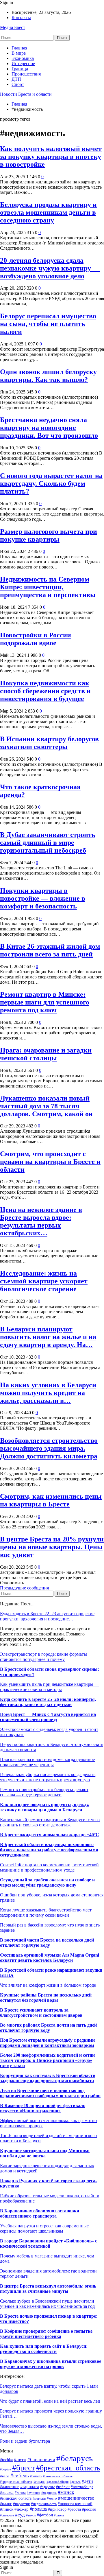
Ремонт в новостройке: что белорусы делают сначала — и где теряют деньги (44, 1792)
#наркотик (21, 2504)
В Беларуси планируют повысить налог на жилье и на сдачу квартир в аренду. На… (48, 1337)
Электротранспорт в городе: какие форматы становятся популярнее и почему (43, 1657)
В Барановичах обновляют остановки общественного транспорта (40, 2213)
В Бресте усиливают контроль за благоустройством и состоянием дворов (41, 2013)
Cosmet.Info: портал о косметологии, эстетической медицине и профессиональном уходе (49, 1867)
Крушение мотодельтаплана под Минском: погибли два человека (45, 2153)
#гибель (20, 2475)
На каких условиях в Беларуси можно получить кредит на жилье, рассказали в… (48, 1393)
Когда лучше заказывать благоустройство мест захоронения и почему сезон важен (46, 1912)
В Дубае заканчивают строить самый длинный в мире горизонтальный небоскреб (48, 842)
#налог (6, 2504)
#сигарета (7, 2515)
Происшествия (26, 74)
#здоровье (48, 2487)
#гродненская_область (16, 2482)
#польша (38, 2509)
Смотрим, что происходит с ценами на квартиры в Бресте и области (50, 1162)
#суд (20, 2515)
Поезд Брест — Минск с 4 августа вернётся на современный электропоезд (48, 1717)
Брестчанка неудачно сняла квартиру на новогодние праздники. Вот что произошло (49, 428)
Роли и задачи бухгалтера (25, 2441)
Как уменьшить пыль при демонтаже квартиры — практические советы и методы (50, 1687)
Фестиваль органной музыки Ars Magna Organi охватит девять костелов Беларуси (50, 1958)
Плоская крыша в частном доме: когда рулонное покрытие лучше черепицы (47, 1762)
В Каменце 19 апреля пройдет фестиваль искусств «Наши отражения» (43, 2108)
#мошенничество (76, 2498)
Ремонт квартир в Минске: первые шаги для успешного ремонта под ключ (45, 1002)
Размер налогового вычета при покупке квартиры (49, 535)
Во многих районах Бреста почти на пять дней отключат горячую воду (48, 2028)
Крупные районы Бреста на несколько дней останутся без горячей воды (46, 1998)
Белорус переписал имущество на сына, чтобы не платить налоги (48, 324)
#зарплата (30, 2486)
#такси (31, 2515)
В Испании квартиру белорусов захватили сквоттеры (49, 743)
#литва (20, 2493)
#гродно (39, 2482)
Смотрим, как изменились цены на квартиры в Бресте (51, 1500)
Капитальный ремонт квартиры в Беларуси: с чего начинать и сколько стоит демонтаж (50, 1822)
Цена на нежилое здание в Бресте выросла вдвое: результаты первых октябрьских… (41, 1221)
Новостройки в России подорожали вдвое (36, 639)
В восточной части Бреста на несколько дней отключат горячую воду (47, 1943)
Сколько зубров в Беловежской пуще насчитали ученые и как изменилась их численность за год (47, 2304)
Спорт (18, 84)
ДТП (16, 79)
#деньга (75, 2482)
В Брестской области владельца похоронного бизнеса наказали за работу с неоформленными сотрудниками (49, 1850)
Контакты (21, 18)
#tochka (6, 2460)
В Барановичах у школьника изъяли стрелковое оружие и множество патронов (51, 2364)
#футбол (45, 2515)
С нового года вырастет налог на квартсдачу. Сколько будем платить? (51, 483)
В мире (19, 53)
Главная (19, 48)
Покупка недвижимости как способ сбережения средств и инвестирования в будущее (45, 691)
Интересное (23, 64)
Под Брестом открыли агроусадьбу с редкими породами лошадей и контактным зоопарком (47, 2043)
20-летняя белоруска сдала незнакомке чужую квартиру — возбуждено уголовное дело (50, 268)
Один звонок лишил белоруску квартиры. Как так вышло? (48, 376)
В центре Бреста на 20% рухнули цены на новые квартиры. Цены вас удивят (52, 1547)
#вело (5, 2476)
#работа (74, 2509)
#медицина (49, 2493)
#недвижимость (44, 2504)
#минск (66, 2492)
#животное (10, 2487)
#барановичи (41, 2460)
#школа (59, 2515)
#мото (52, 2498)
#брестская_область (68, 2468)
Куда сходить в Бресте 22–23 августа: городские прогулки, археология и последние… (47, 1616)
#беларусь (75, 2458)
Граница (20, 69)
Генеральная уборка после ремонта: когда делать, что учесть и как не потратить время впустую (48, 1777)
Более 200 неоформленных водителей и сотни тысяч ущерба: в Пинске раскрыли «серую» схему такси (47, 2060)
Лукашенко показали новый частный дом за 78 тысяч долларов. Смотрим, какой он (46, 1106)
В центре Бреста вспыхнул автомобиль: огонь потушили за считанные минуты (48, 2289)
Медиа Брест (13, 27)
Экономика (23, 58)
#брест (24, 2468)
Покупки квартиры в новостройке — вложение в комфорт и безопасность (43, 898)
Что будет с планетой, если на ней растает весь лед (50, 2401)
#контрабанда (82, 2487)
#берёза (5, 2469)
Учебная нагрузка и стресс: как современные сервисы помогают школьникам (44, 2228)
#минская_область (16, 2498)
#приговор (57, 2509)
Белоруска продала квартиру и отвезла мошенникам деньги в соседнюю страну (48, 212)
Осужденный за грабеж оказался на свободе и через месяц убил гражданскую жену (47, 1882)
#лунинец (34, 2493)
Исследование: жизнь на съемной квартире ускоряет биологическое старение (44, 1281)
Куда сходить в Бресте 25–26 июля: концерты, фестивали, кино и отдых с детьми (48, 1702)
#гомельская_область (58, 2476)
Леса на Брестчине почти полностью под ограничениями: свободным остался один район (50, 2093)
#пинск (7, 2509)
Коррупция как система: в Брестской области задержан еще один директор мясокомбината (48, 2078)
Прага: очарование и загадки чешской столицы (46, 1054)
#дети (87, 2481)
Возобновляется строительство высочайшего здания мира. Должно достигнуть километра (49, 1448)
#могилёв (39, 2499)
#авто (20, 2459)
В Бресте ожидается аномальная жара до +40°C (50, 1835)
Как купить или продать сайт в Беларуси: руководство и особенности (44, 2349)
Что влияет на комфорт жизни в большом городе (48, 1985)
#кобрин (63, 2487)
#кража (7, 2492)
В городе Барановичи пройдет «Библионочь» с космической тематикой (49, 2243)
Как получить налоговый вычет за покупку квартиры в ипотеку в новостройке (51, 157)
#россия (89, 2509)
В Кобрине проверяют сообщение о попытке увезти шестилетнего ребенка (46, 2334)
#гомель (36, 2476)
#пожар (22, 2509)
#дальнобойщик (57, 2482)
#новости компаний (75, 2504)
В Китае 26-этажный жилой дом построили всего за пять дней (50, 950)
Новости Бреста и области (26, 94)
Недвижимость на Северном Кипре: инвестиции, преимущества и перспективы (48, 587)
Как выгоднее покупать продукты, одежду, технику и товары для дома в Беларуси (45, 1807)
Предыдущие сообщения (24, 1588)
